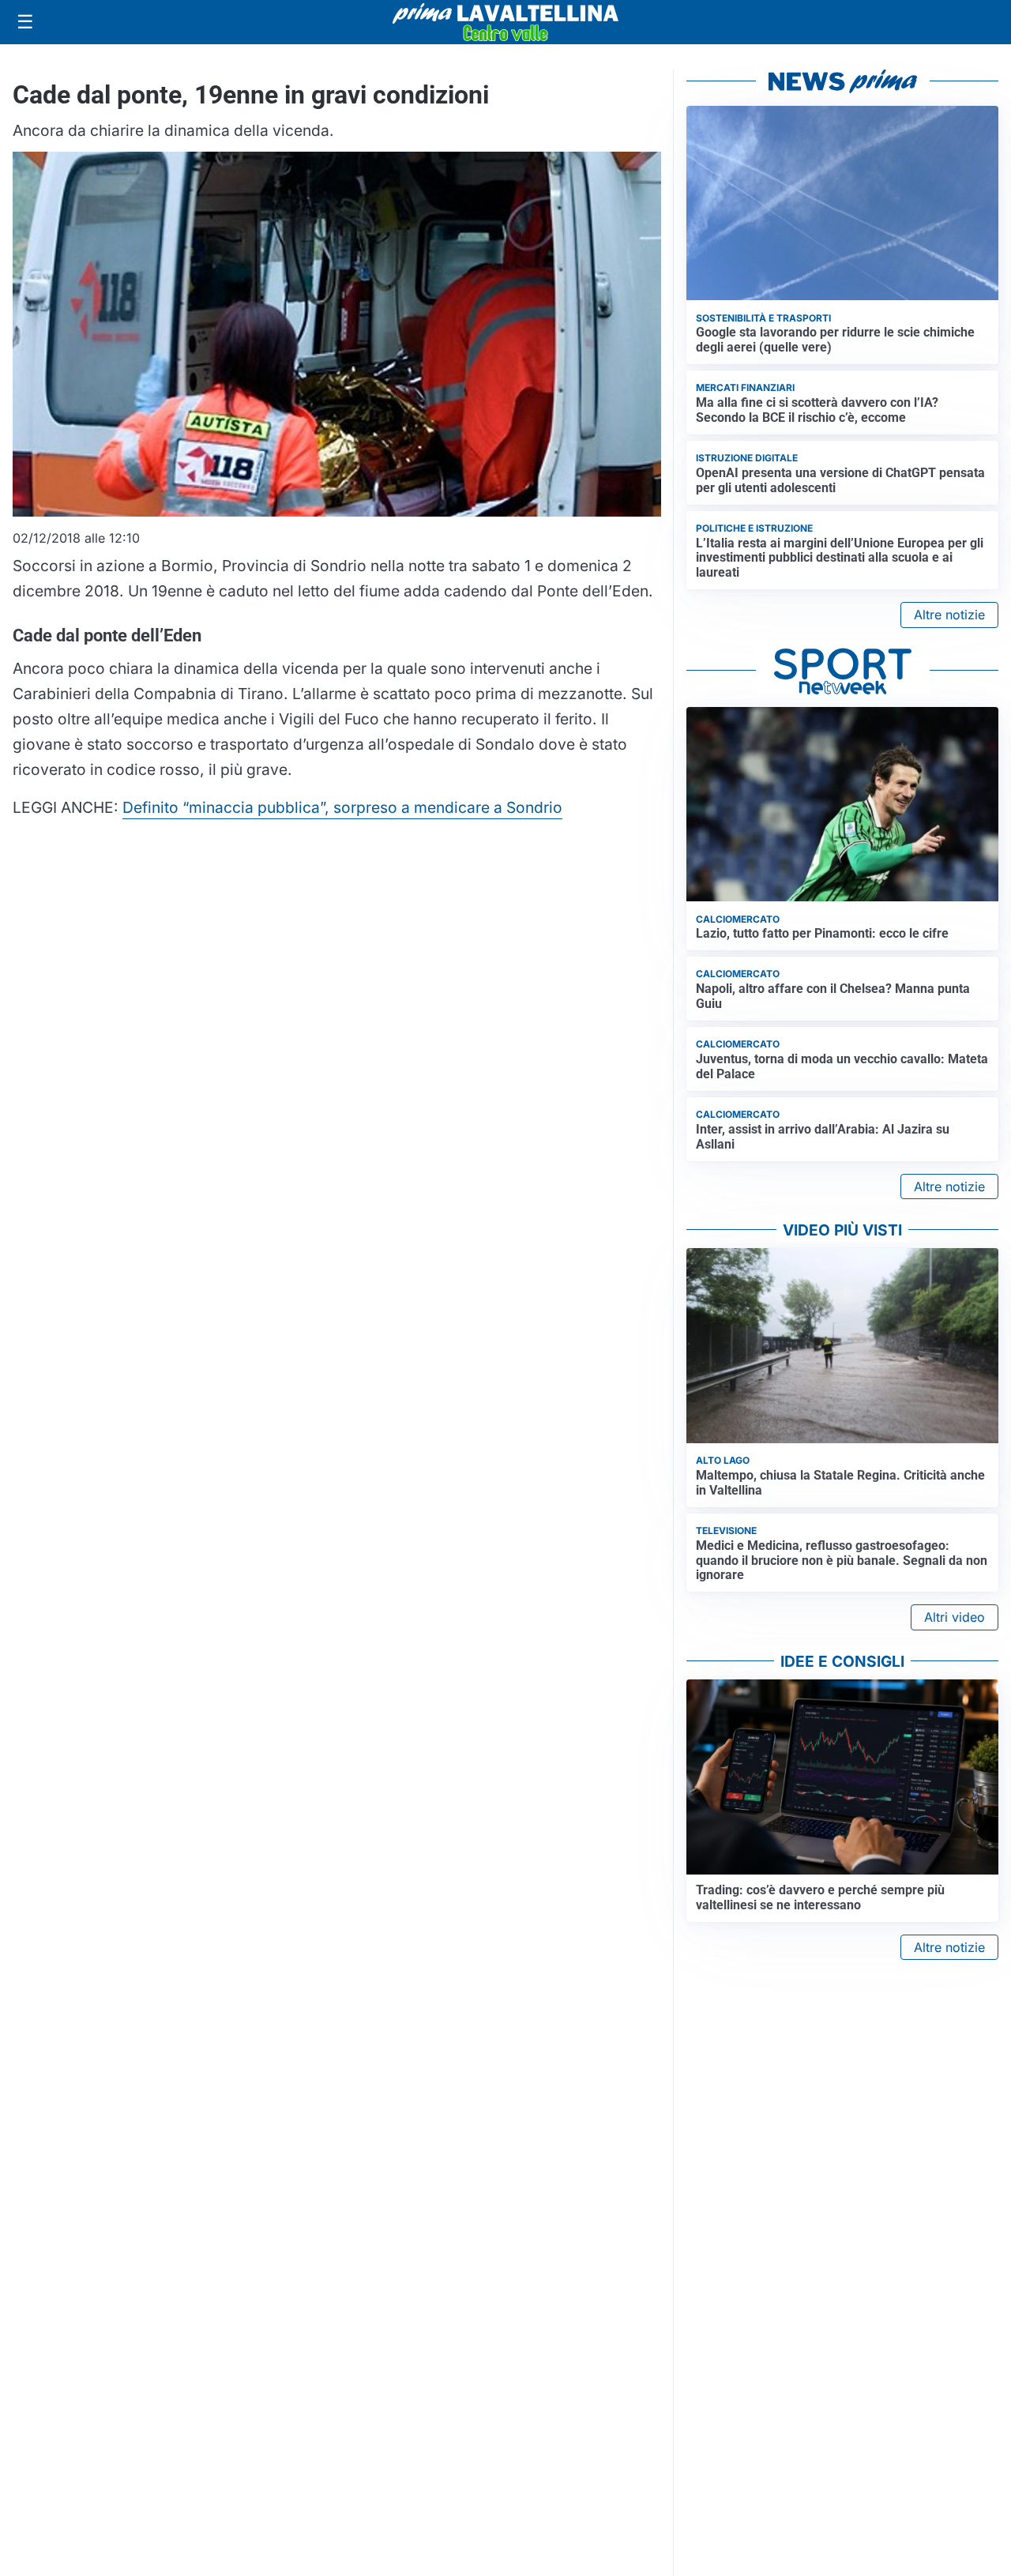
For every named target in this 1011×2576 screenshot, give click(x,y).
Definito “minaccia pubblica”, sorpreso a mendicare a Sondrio (342, 807)
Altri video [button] (955, 1617)
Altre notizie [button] (949, 615)
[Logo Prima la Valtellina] (505, 22)
